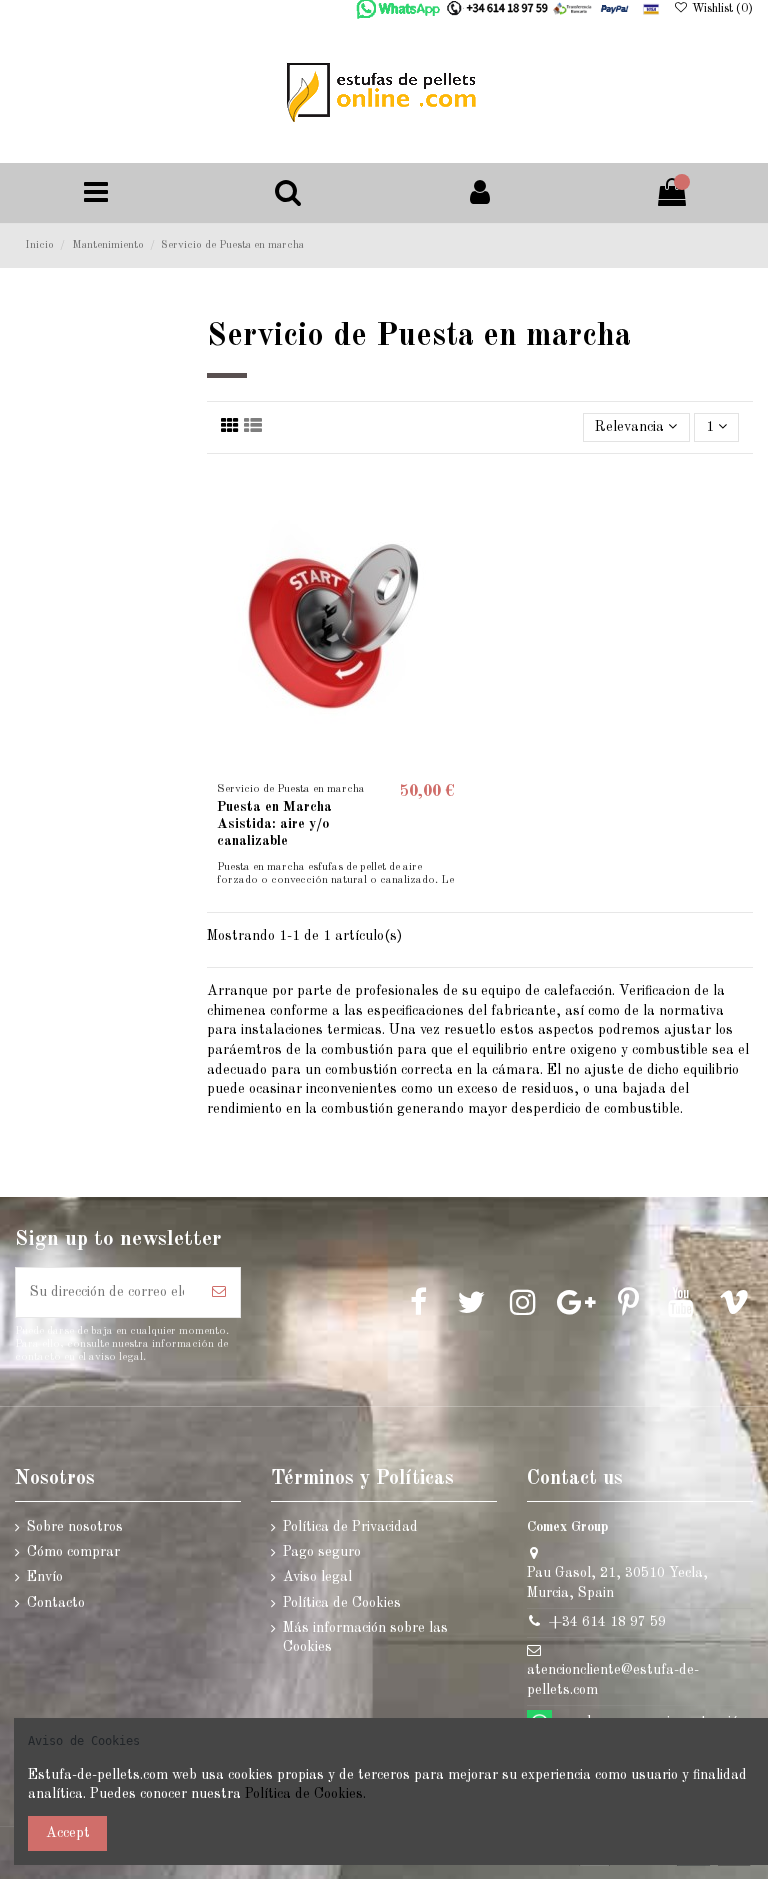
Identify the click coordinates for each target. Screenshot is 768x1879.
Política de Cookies (342, 1603)
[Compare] (450, 533)
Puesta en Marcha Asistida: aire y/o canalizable (274, 824)
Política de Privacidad (350, 1527)
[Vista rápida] (450, 568)
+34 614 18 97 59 (607, 1622)
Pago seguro (322, 1552)
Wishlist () (721, 9)
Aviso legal (317, 1577)
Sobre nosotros (75, 1527)
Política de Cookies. (303, 1794)
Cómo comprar (73, 1552)
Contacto (56, 1603)
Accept (68, 1833)
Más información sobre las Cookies (365, 1638)
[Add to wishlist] (450, 498)
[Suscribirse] (219, 1292)
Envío (45, 1577)
